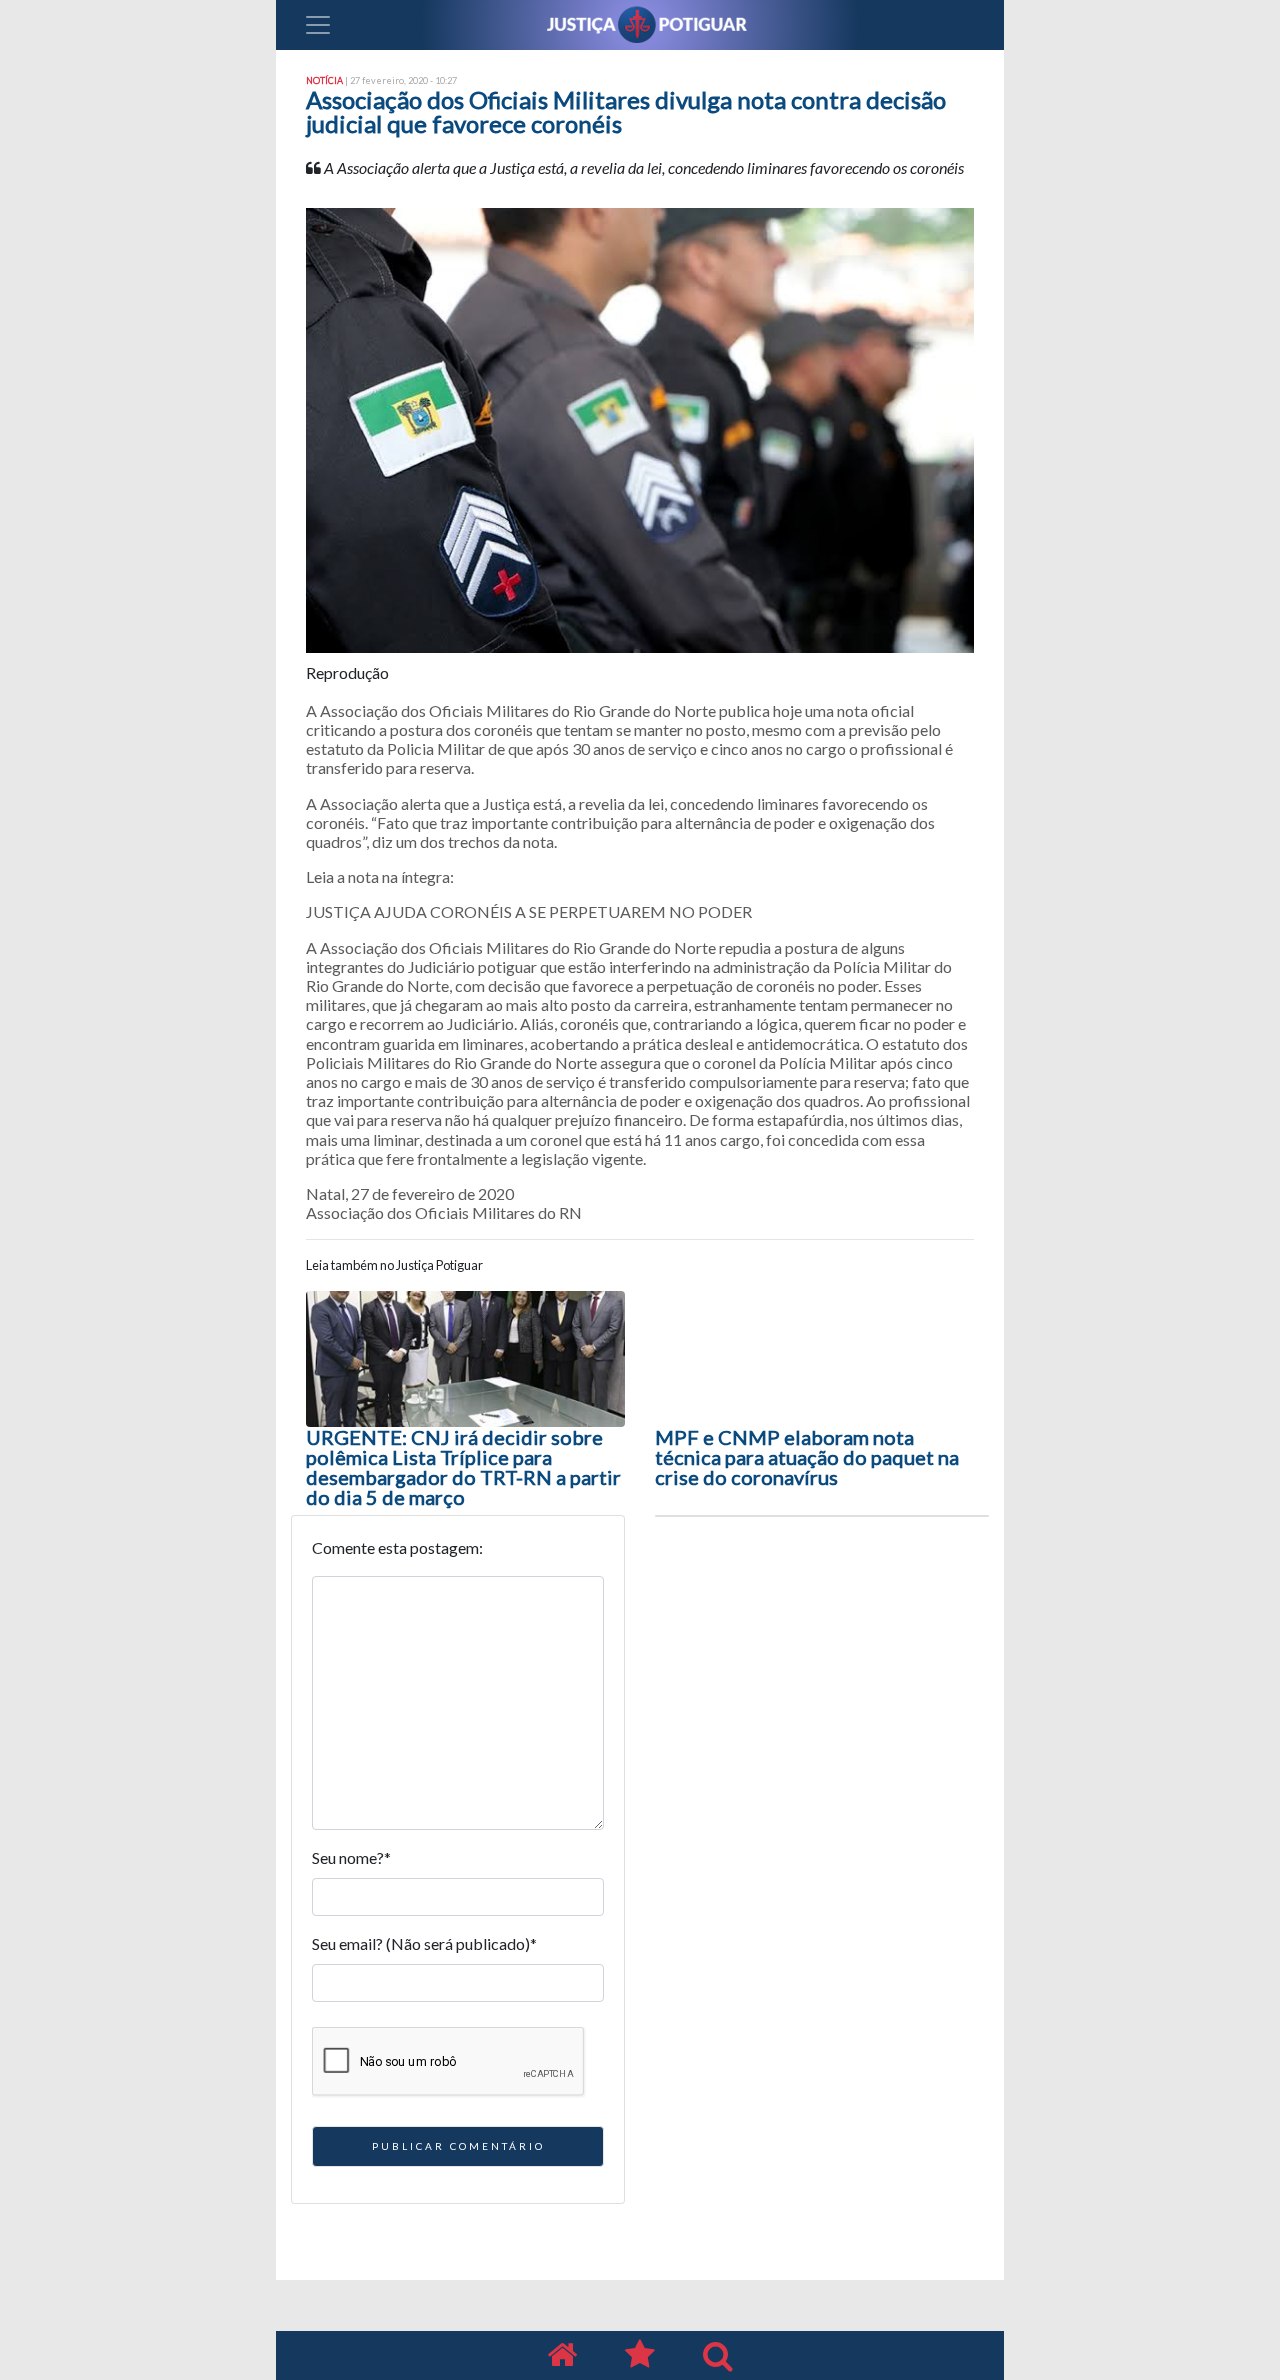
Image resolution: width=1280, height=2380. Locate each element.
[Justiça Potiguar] (562, 2355)
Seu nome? (351, 1857)
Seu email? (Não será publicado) (424, 1943)
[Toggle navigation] (318, 25)
